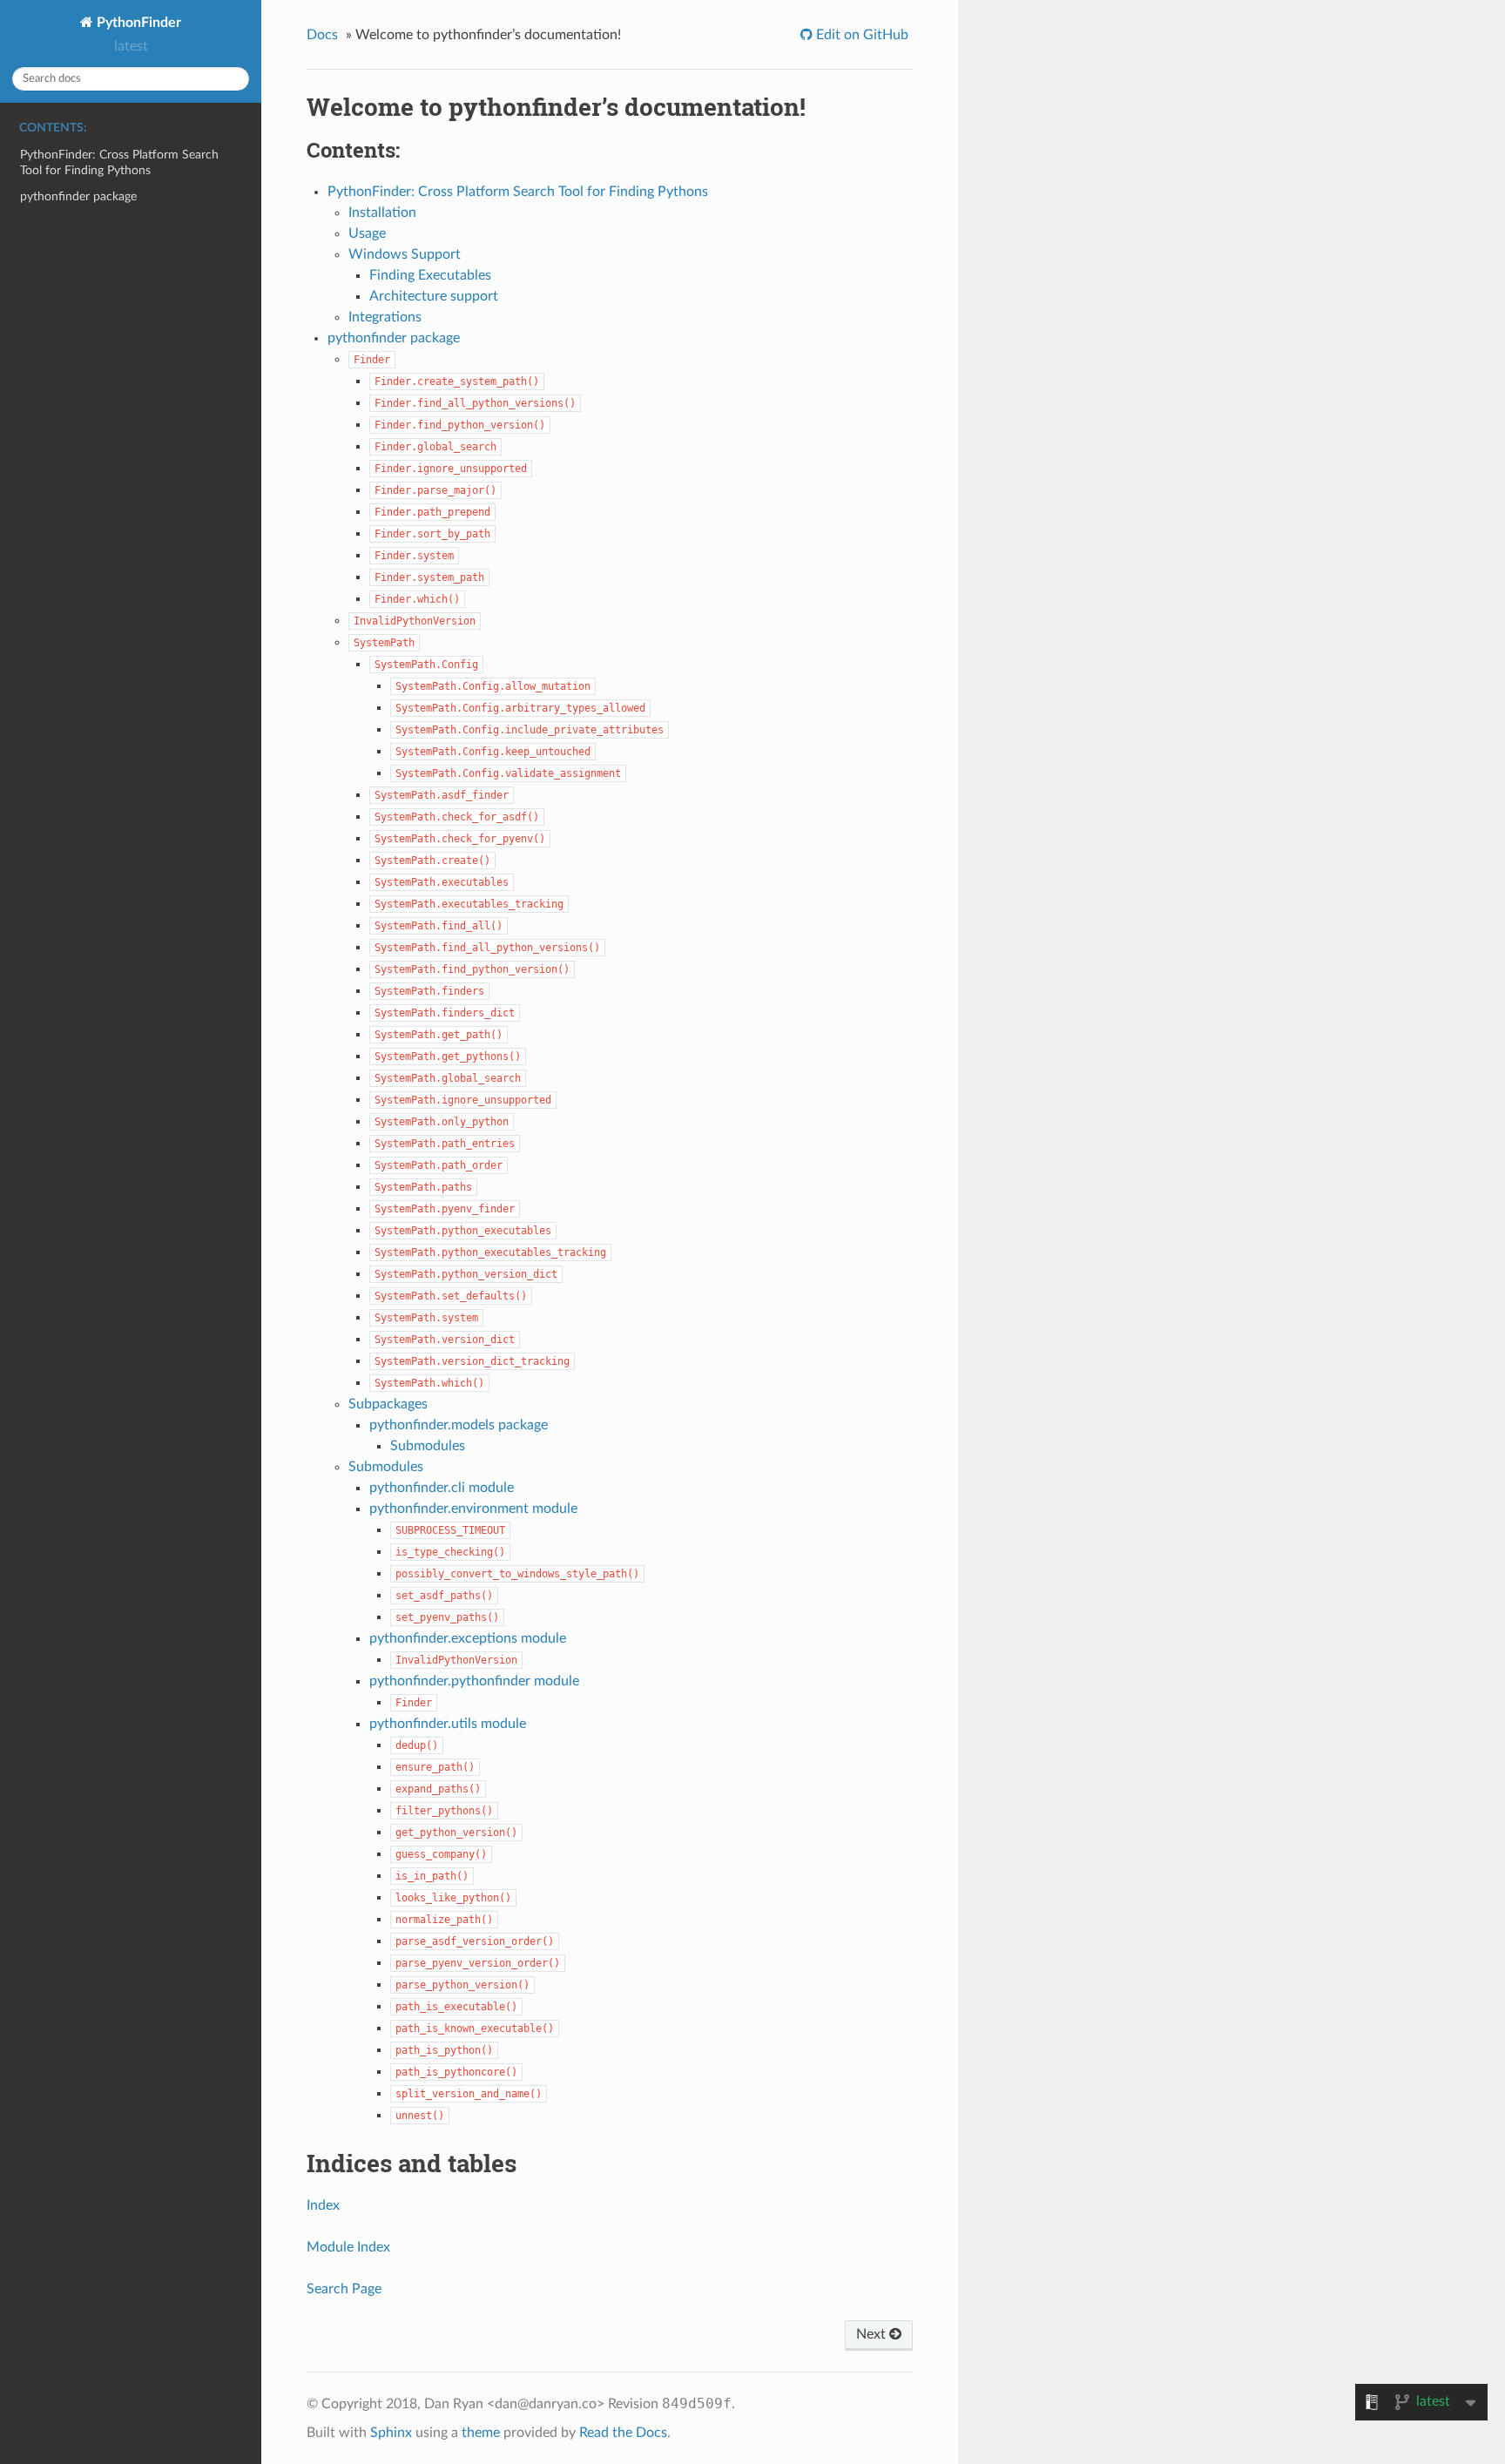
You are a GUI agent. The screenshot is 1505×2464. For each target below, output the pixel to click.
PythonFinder (137, 23)
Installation (382, 213)
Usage (367, 233)
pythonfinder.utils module (448, 1724)
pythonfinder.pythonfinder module (474, 1681)
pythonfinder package (78, 196)
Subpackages (388, 1404)
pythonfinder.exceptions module (468, 1638)
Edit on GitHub (860, 35)
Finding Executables (430, 275)
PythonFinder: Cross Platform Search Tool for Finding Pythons (119, 162)
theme (481, 2433)
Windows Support (405, 254)
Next (873, 2334)
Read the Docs (623, 2433)
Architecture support (434, 296)
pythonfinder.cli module (442, 1488)
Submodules (428, 1446)
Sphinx (391, 2433)
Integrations (385, 317)
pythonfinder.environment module (473, 1509)
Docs (322, 35)
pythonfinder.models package (459, 1425)
